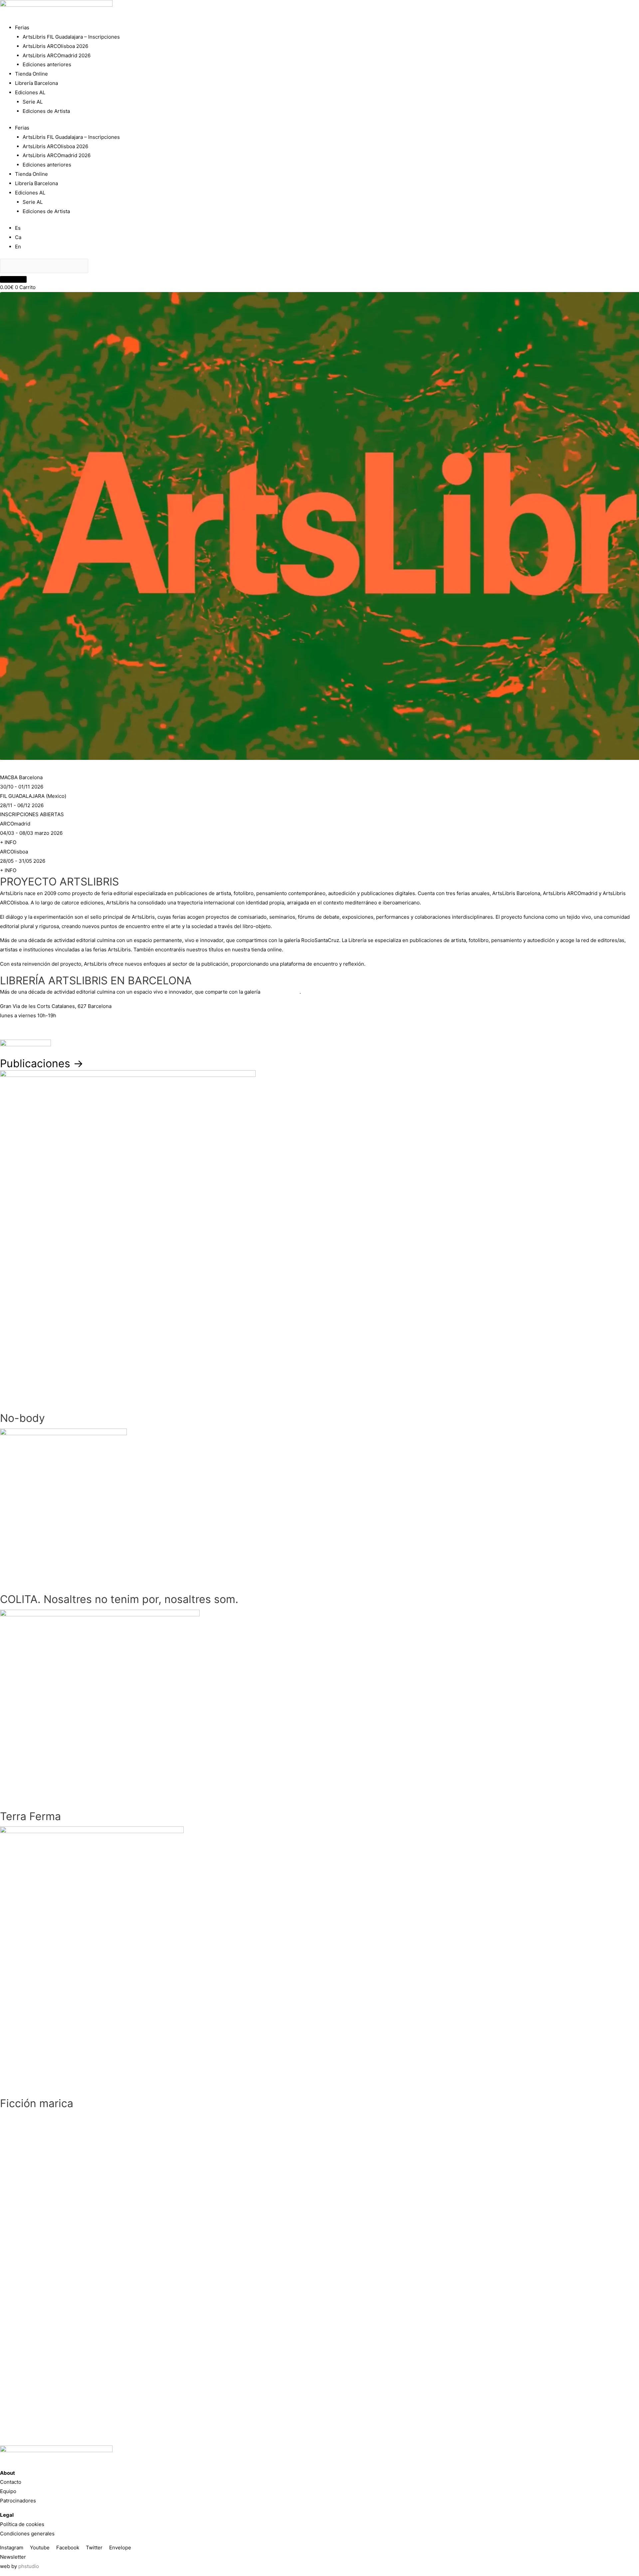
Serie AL (33, 102)
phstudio (29, 2566)
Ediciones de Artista (46, 111)
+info (6, 1030)
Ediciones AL (30, 92)
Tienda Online (31, 74)
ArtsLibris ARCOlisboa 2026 (55, 46)
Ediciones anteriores (47, 64)
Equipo (8, 2491)
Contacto (11, 2482)
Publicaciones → (42, 1063)
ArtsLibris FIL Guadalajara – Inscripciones (71, 37)
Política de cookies (22, 2524)
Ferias (22, 27)
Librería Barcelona (36, 83)
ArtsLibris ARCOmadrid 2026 (57, 55)
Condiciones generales (27, 2534)
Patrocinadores (18, 2501)
